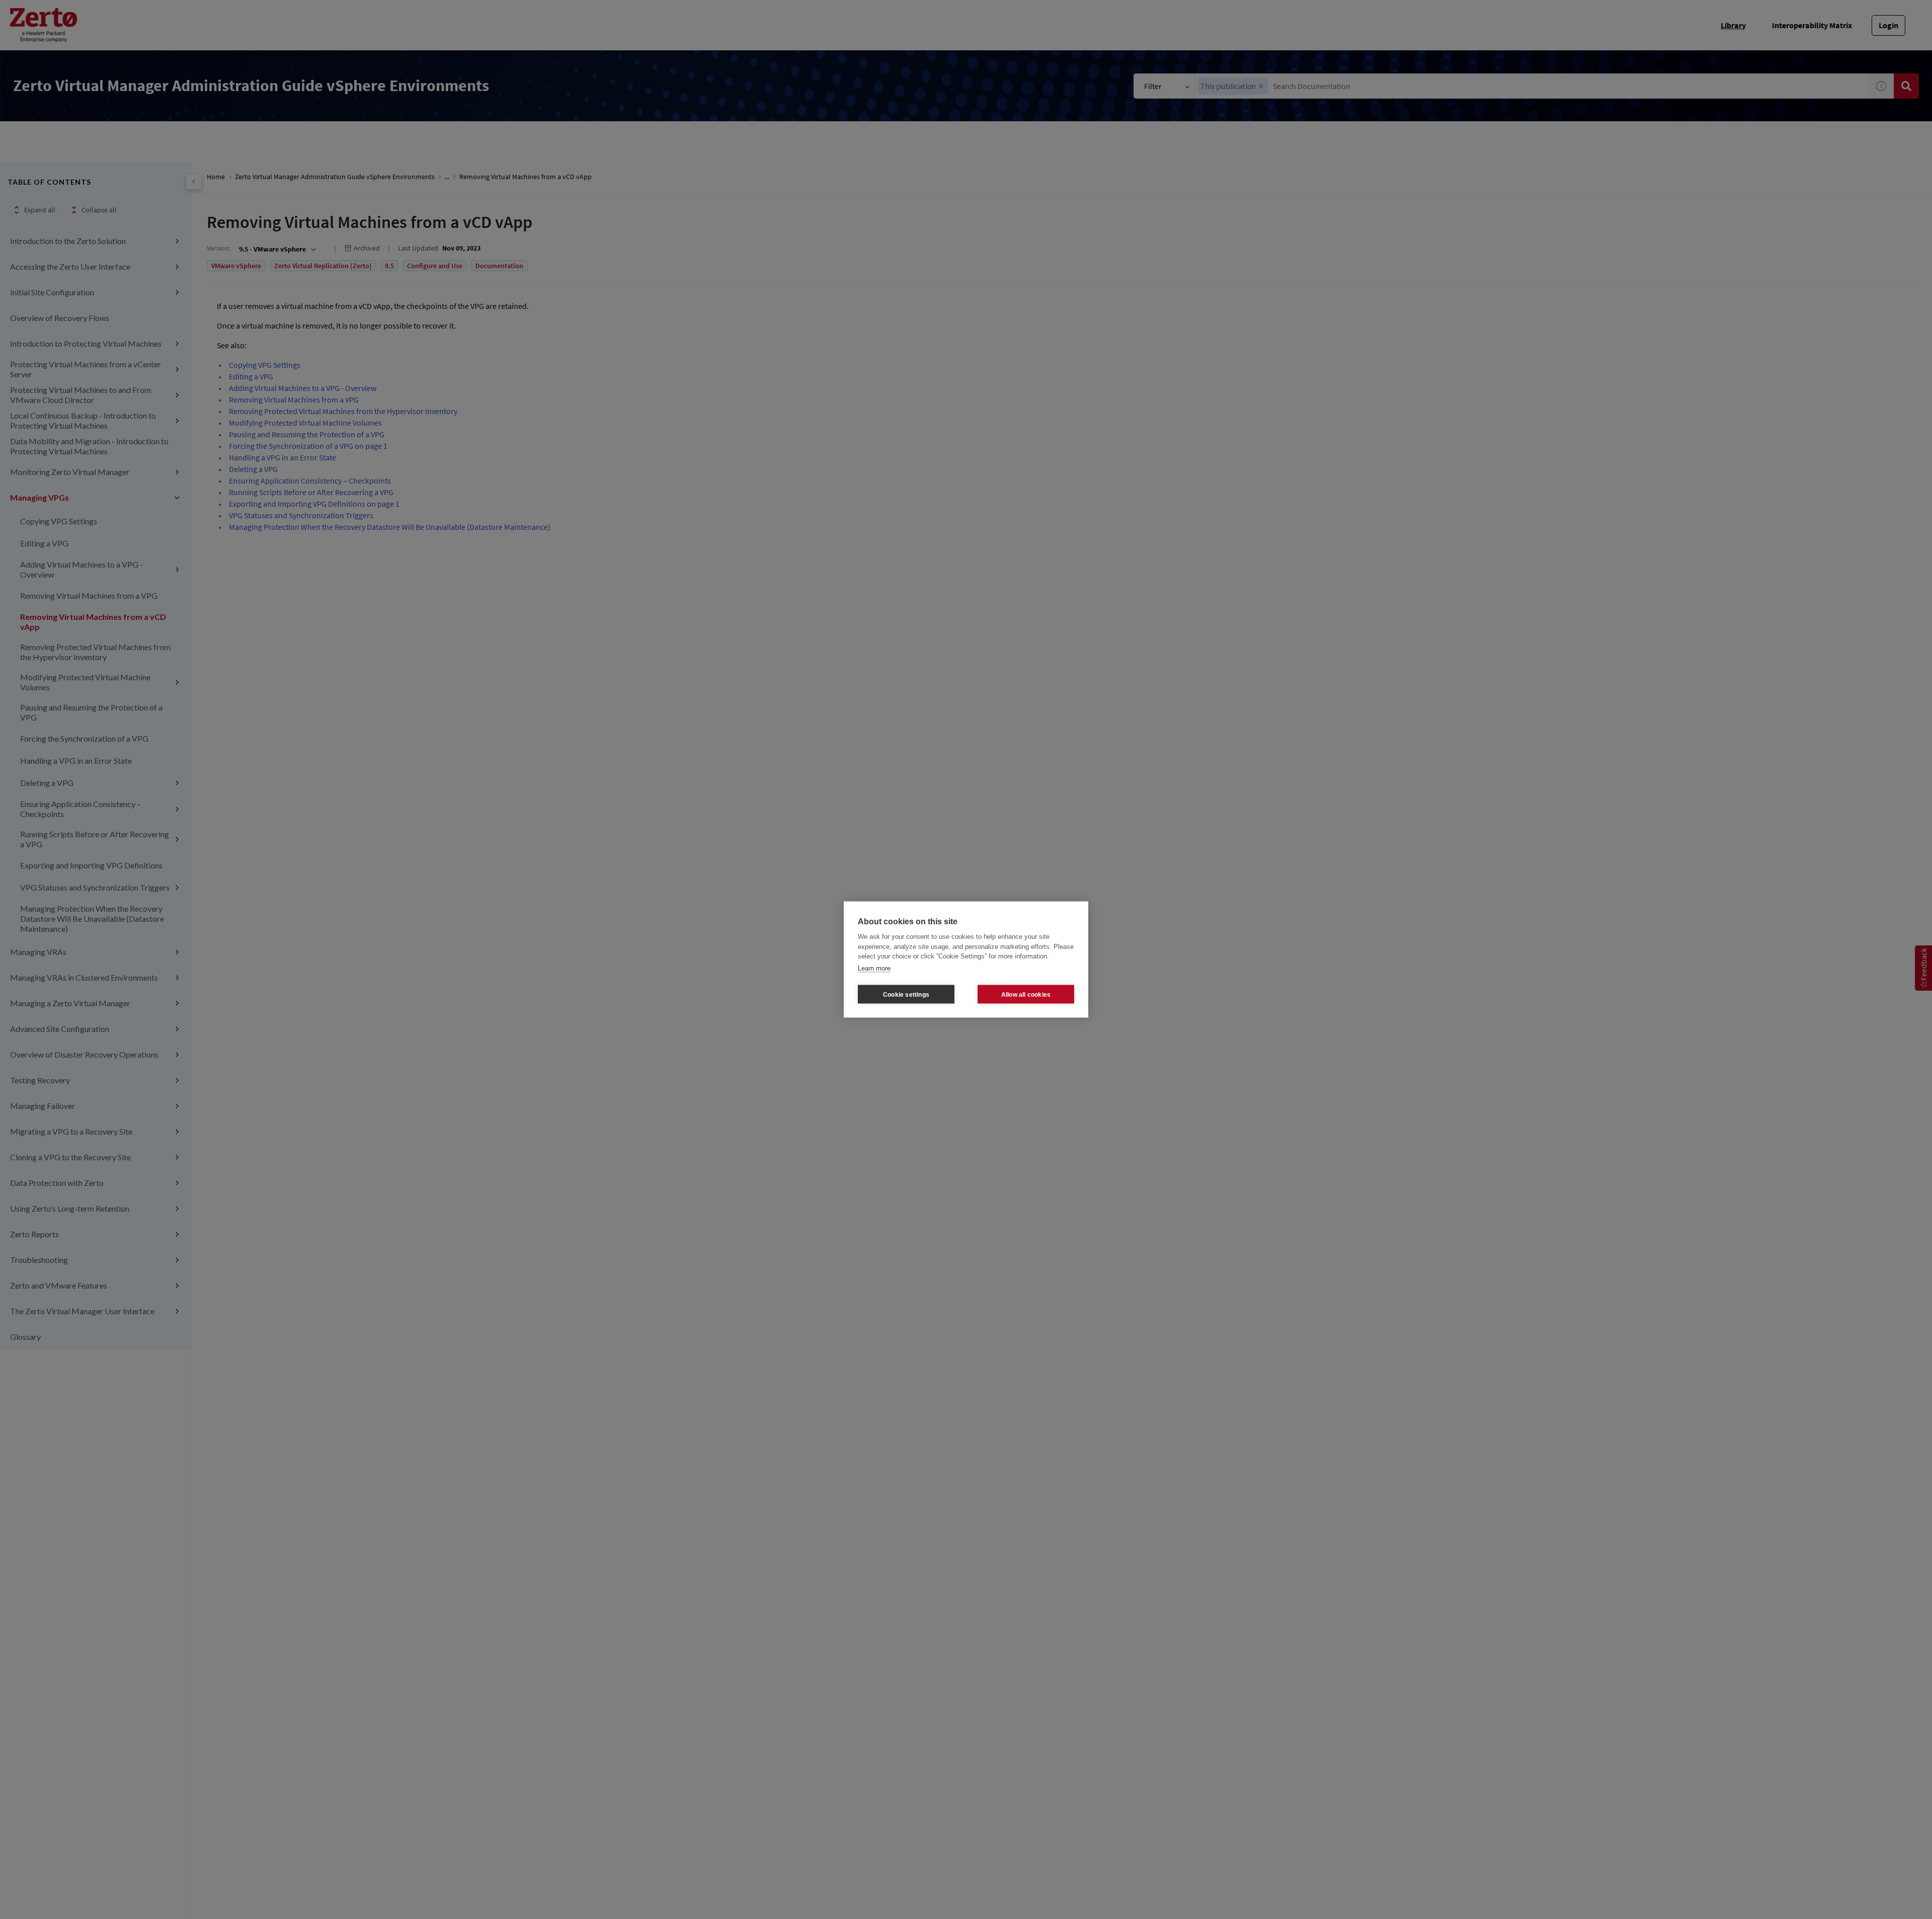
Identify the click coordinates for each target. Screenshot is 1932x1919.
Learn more (874, 968)
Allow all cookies (1026, 994)
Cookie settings (906, 994)
